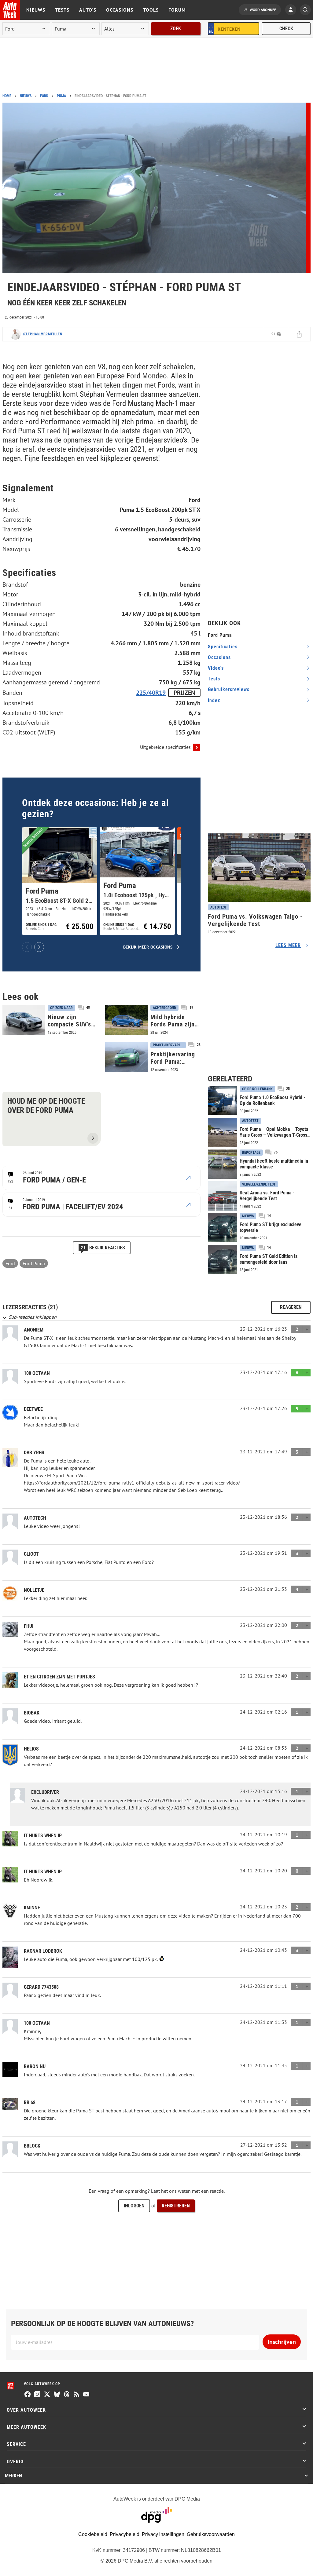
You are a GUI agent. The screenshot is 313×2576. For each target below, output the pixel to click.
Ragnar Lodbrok (43, 1951)
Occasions (120, 10)
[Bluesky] (57, 2395)
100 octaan (37, 1373)
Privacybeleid (125, 2534)
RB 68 (30, 2102)
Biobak (32, 1713)
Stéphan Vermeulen (43, 334)
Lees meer (288, 945)
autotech (35, 1518)
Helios (31, 1749)
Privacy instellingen (163, 2534)
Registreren (176, 2206)
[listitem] (60, 881)
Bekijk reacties (103, 1248)
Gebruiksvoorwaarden (211, 2534)
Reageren (291, 1307)
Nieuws (36, 10)
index (214, 700)
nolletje (34, 1590)
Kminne (32, 1908)
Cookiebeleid (93, 2534)
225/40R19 (151, 693)
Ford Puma (34, 1263)
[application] (154, 188)
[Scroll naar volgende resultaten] (39, 947)
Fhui (29, 1626)
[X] (47, 2395)
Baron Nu (35, 2066)
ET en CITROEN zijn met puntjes (59, 1677)
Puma (61, 96)
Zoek (176, 29)
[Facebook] (28, 2395)
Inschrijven (282, 2342)
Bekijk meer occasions (148, 947)
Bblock (32, 2146)
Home (7, 96)
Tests (62, 10)
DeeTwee (33, 1409)
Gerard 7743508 (41, 1987)
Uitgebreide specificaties (165, 747)
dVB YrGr (34, 1453)
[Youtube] (86, 2395)
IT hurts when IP (43, 1836)
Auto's (88, 10)
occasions (219, 657)
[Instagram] (37, 2395)
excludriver (45, 1792)
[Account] (292, 10)
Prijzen (184, 693)
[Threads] (67, 2395)
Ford (44, 96)
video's (216, 668)
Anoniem (34, 1330)
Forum (177, 10)
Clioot (31, 1554)
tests (214, 679)
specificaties (223, 647)
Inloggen (134, 2206)
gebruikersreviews (229, 689)
